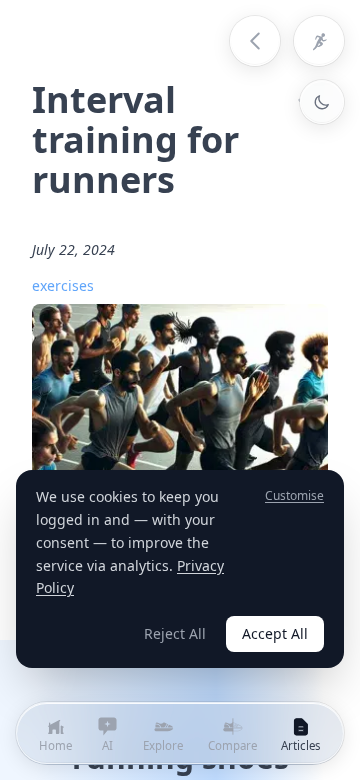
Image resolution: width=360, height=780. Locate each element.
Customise (294, 496)
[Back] (255, 41)
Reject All (175, 633)
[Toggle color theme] (322, 102)
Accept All (275, 633)
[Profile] (319, 41)
